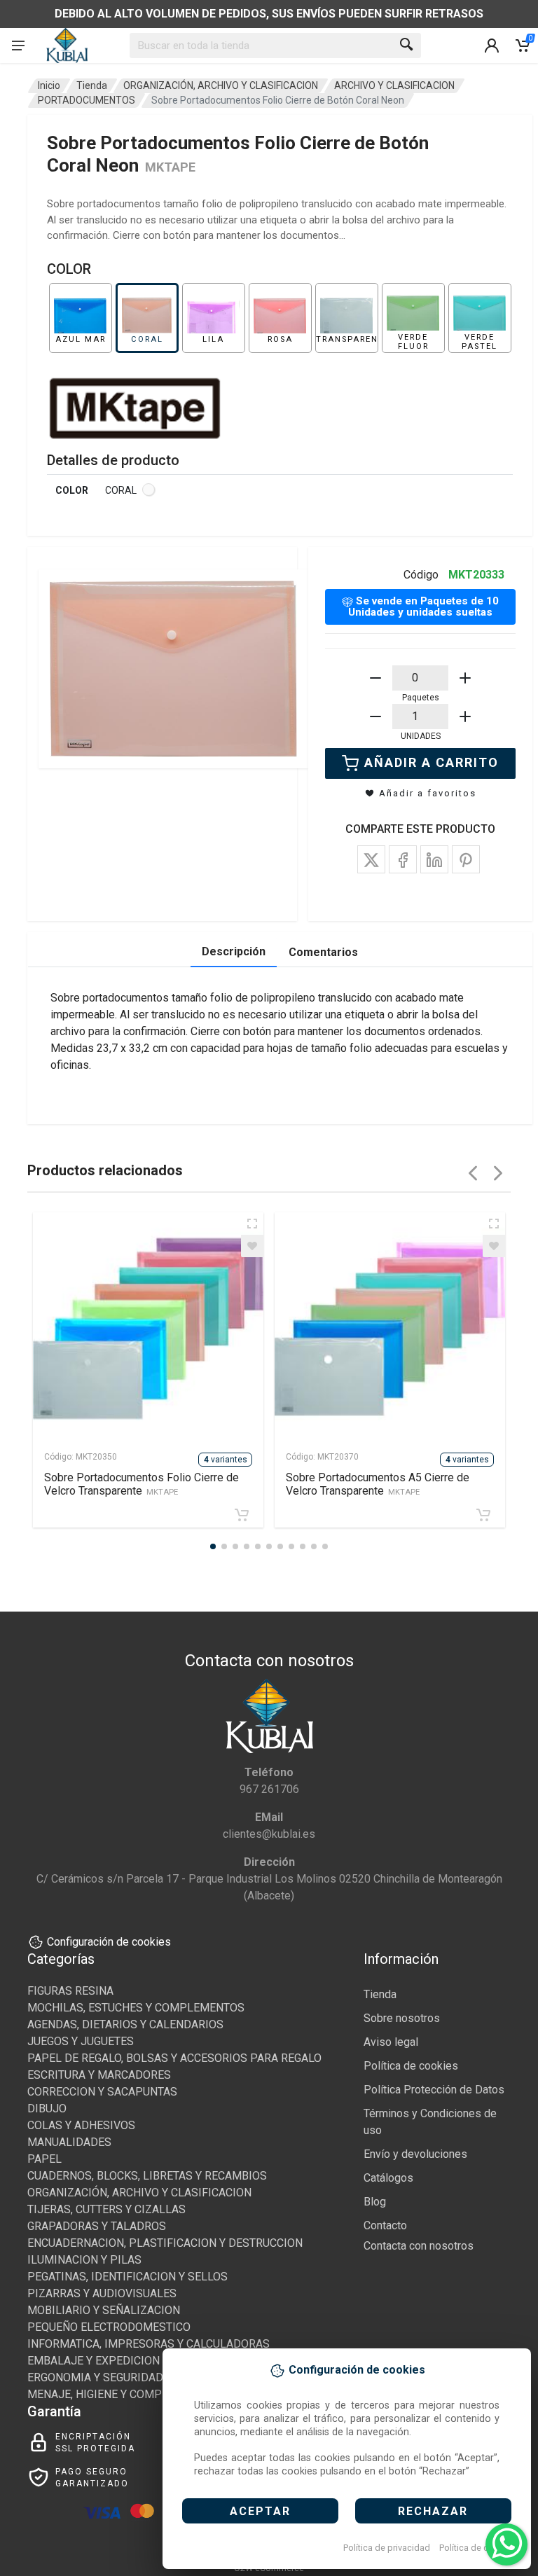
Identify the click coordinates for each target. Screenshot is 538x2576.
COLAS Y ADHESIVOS (81, 2125)
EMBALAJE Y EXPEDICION (94, 2361)
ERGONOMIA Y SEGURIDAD (95, 2377)
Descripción (234, 951)
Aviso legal (391, 2042)
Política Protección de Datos (434, 2090)
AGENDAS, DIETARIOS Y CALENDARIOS (125, 2024)
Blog (375, 2202)
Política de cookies (477, 2548)
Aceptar (260, 2511)
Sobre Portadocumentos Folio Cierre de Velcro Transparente (142, 1484)
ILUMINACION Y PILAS (84, 2260)
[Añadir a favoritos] (252, 1246)
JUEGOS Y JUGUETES (81, 2041)
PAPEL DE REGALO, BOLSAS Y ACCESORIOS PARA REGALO (174, 2058)
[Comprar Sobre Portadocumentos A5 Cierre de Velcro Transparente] (483, 1515)
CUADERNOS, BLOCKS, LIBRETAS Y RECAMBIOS (147, 2176)
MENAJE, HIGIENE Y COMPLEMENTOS (123, 2394)
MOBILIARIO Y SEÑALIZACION (104, 2310)
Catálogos (388, 2178)
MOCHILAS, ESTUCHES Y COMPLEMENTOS (136, 2008)
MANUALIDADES (69, 2142)
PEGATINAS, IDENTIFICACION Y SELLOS (127, 2277)
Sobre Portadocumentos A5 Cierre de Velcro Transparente (378, 1484)
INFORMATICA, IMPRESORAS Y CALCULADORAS (149, 2344)
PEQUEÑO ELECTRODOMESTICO (109, 2327)
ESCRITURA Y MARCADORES (99, 2075)
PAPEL (44, 2159)
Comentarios (323, 952)
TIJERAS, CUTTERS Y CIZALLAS (106, 2209)
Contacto (385, 2225)
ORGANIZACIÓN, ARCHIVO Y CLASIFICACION (221, 85)
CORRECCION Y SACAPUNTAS (102, 2092)
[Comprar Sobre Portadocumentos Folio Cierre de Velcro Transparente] (242, 1515)
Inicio (49, 85)
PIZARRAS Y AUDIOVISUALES (102, 2293)
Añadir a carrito (432, 762)
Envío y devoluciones (415, 2154)
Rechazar (433, 2511)
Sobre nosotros (402, 2018)
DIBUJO (47, 2108)
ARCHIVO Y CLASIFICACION (394, 85)
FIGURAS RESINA (70, 1991)
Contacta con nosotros (419, 2246)
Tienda (92, 85)
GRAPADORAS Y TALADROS (97, 2226)
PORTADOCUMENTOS (87, 100)
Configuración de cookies (109, 1942)
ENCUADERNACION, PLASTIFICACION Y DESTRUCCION (165, 2243)
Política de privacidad (387, 2548)
